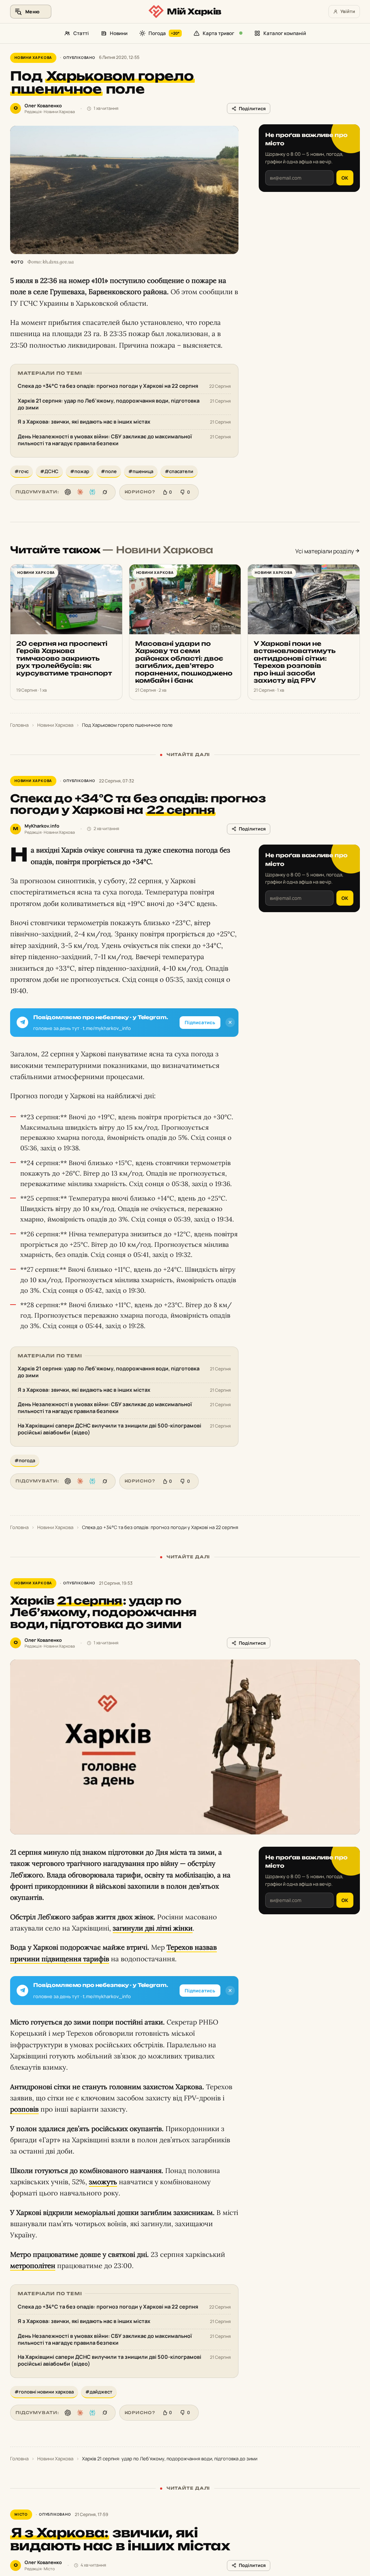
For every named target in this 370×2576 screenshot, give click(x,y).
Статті (81, 33)
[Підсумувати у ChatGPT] (68, 492)
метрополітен (33, 2266)
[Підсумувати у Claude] (80, 492)
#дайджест (99, 2392)
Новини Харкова (33, 57)
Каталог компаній (285, 33)
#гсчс (21, 471)
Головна (19, 725)
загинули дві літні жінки (153, 1928)
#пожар (80, 471)
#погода (25, 1460)
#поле (109, 471)
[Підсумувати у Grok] (105, 492)
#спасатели (179, 471)
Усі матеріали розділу (325, 551)
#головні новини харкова (44, 2392)
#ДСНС (49, 471)
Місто (21, 2514)
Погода (164, 33)
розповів (24, 2109)
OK (345, 178)
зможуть (103, 2182)
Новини (119, 33)
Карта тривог (218, 33)
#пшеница (141, 471)
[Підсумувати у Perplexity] (92, 492)
